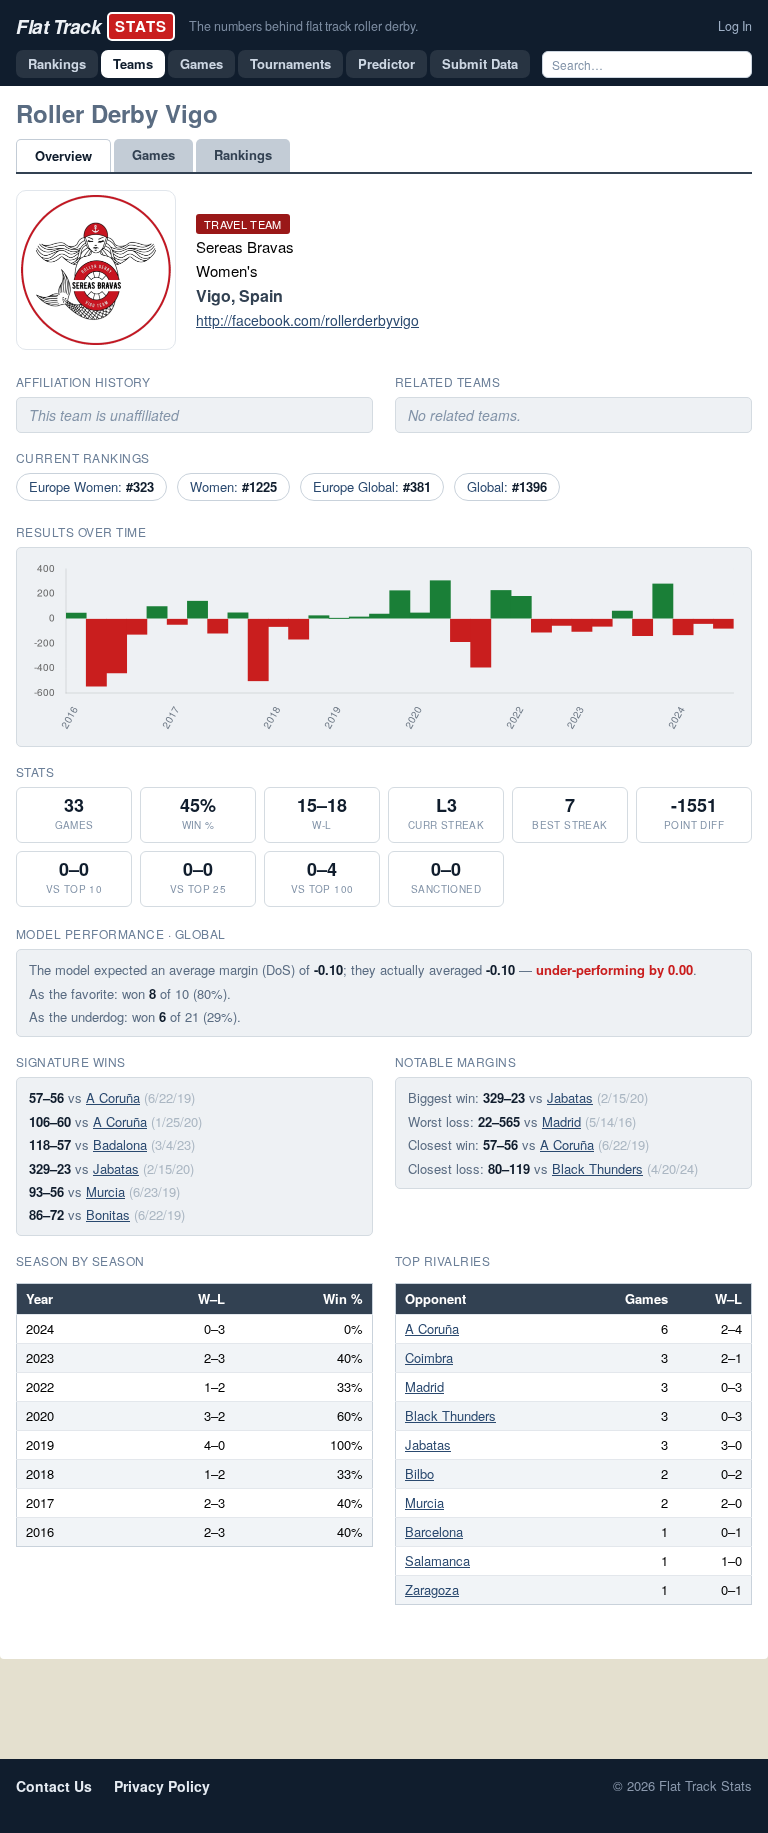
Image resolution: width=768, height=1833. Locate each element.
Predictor (386, 63)
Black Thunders (597, 1168)
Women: (233, 486)
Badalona (120, 1144)
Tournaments (290, 63)
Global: (507, 486)
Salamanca (437, 1560)
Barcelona (434, 1531)
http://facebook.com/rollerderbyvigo (307, 320)
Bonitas (108, 1214)
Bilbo (419, 1473)
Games (201, 63)
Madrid (561, 1121)
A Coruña (113, 1097)
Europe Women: (91, 486)
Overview (63, 155)
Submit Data (480, 63)
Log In (735, 26)
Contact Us (54, 1786)
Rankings (57, 63)
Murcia (105, 1191)
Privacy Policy (162, 1786)
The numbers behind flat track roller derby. (303, 26)
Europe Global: (372, 486)
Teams (133, 63)
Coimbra (429, 1357)
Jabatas (116, 1168)
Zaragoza (432, 1589)
